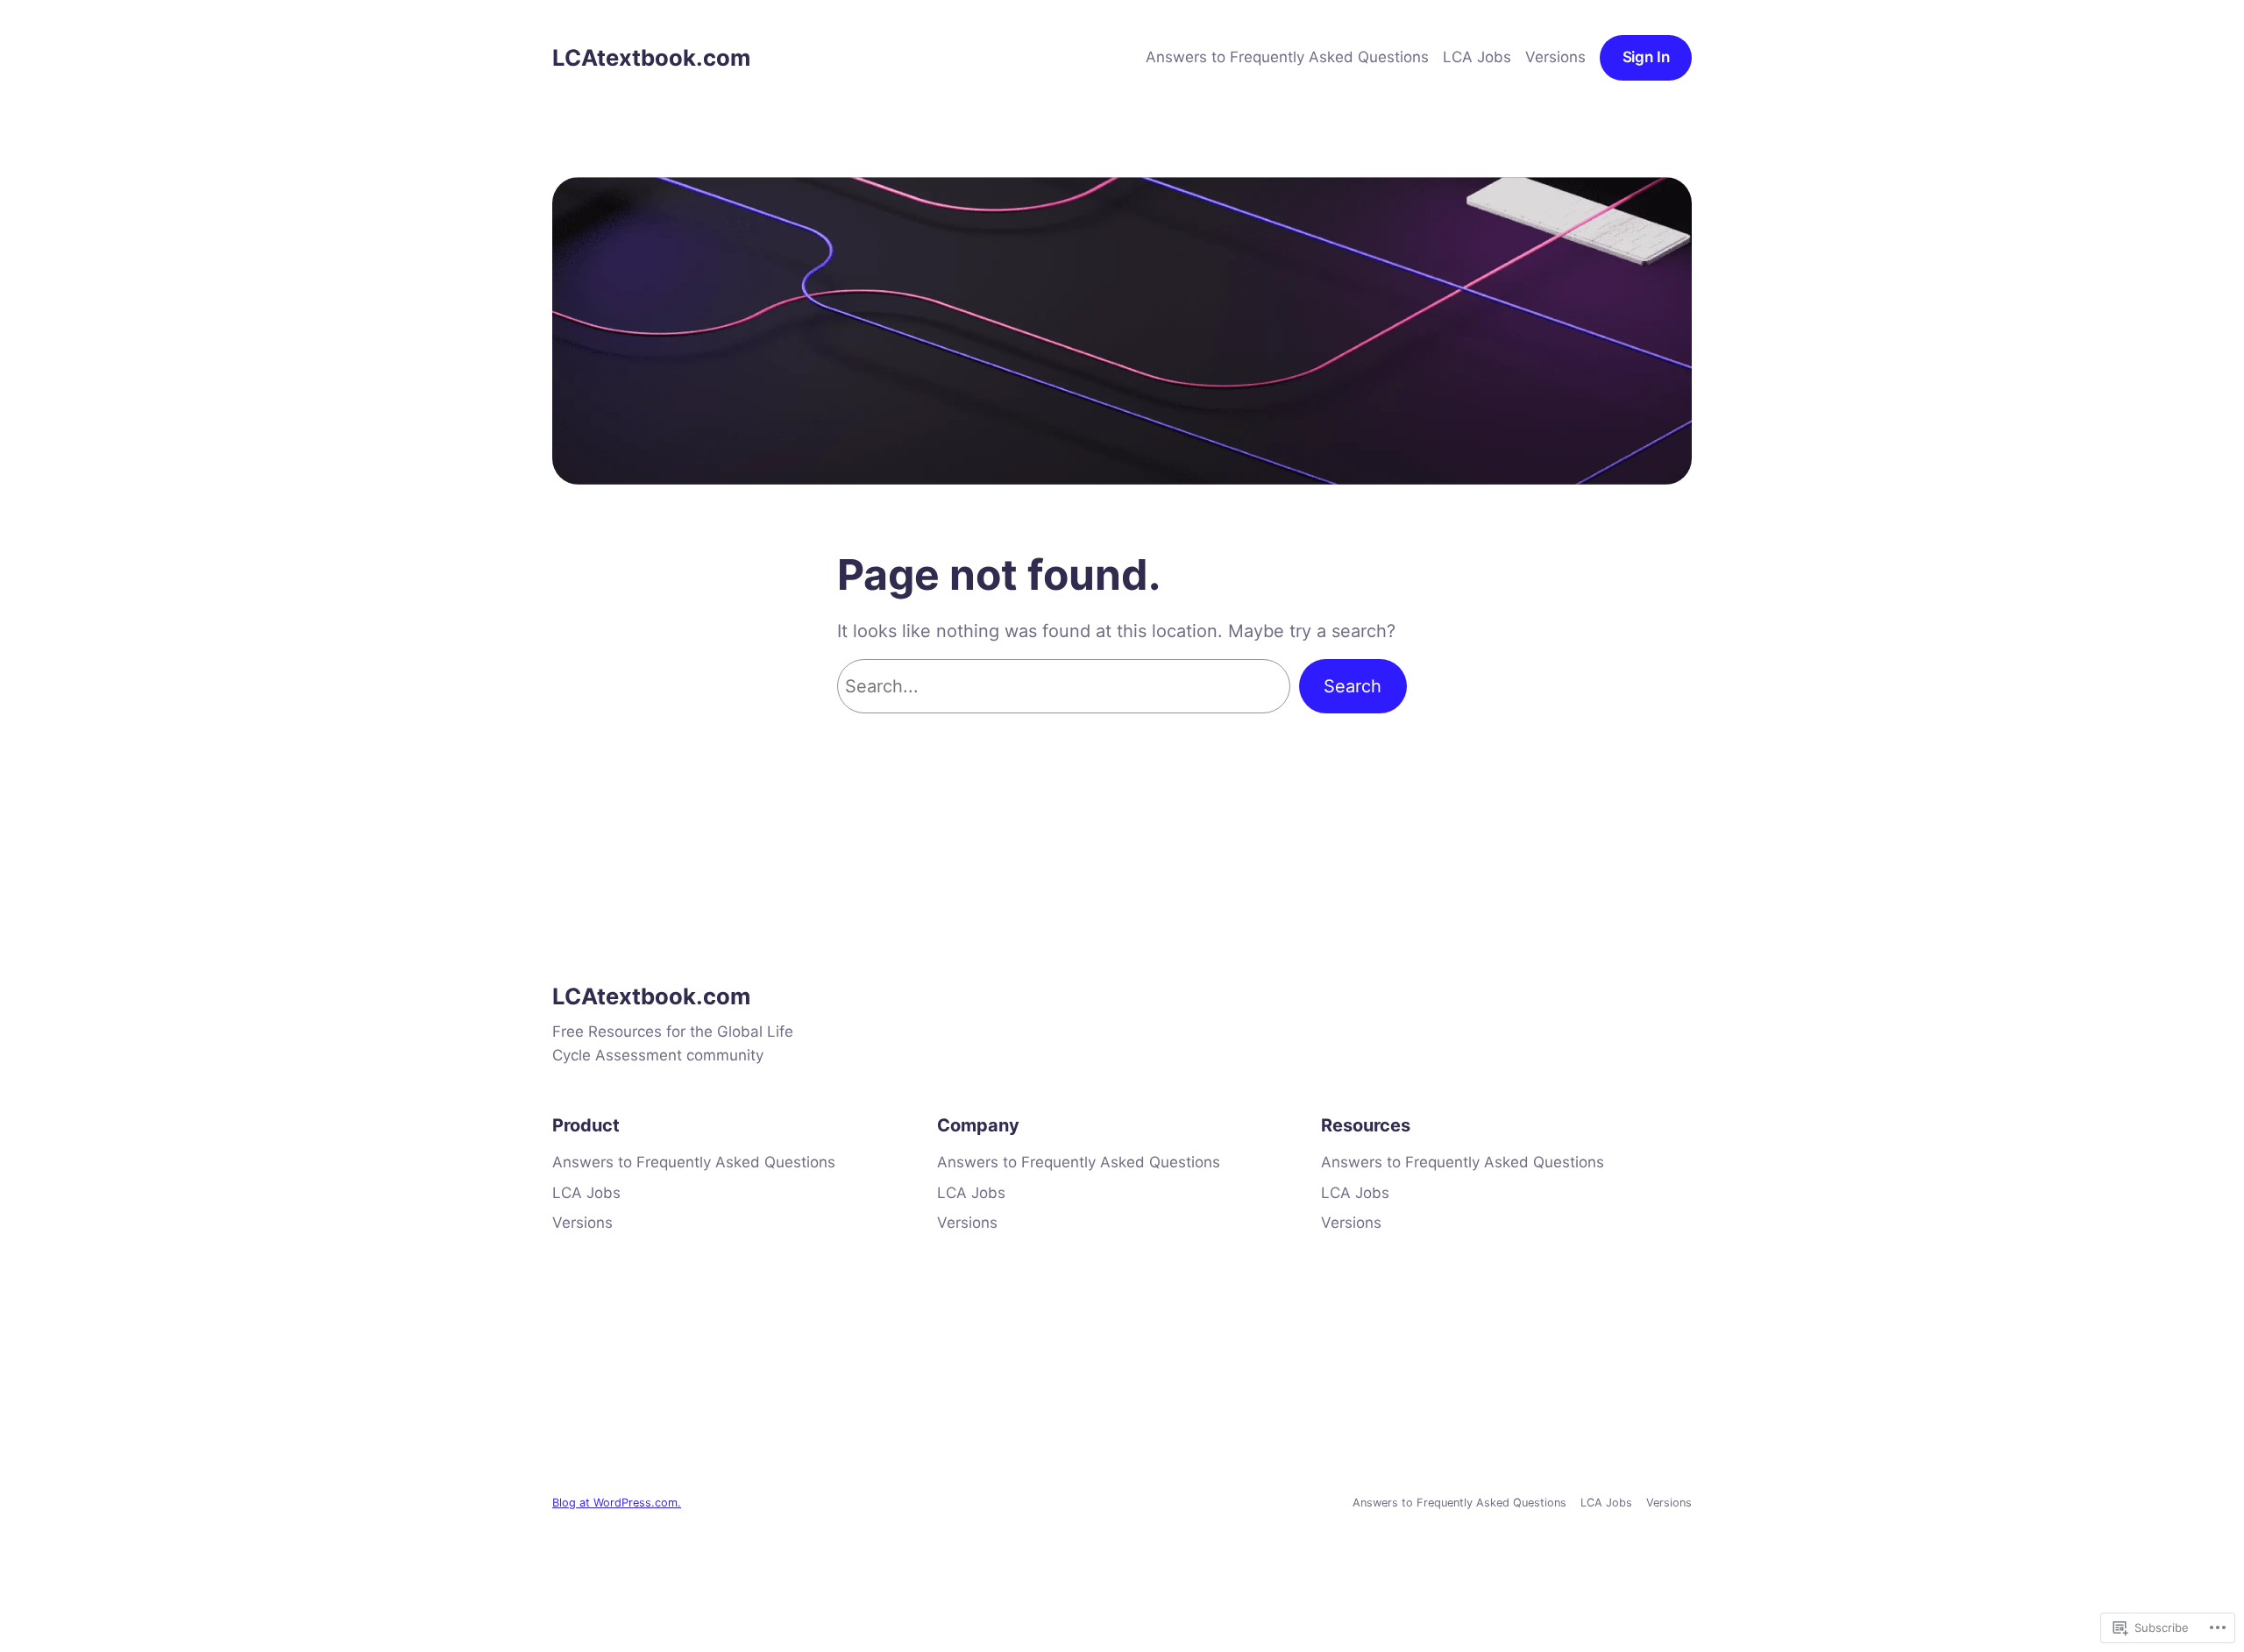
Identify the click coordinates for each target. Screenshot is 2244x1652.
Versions (1555, 57)
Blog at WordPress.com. (617, 1503)
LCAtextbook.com (651, 57)
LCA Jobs (1477, 57)
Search (1353, 686)
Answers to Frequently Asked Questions (1287, 57)
